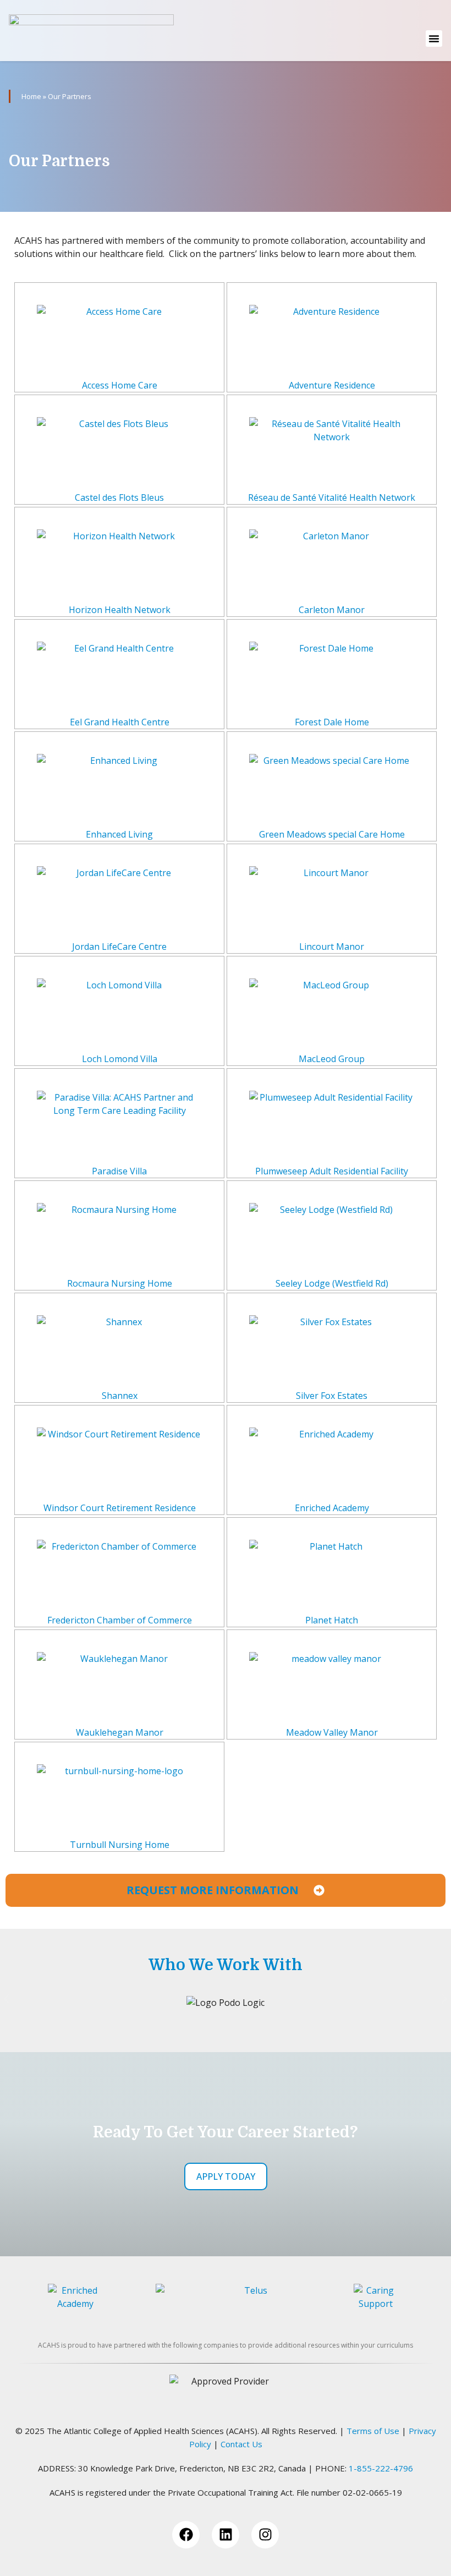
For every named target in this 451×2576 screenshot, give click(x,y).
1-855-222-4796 (381, 2468)
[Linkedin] (226, 2535)
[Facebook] (186, 2535)
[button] (434, 39)
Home (31, 96)
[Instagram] (265, 2535)
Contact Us (241, 2444)
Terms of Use (373, 2431)
